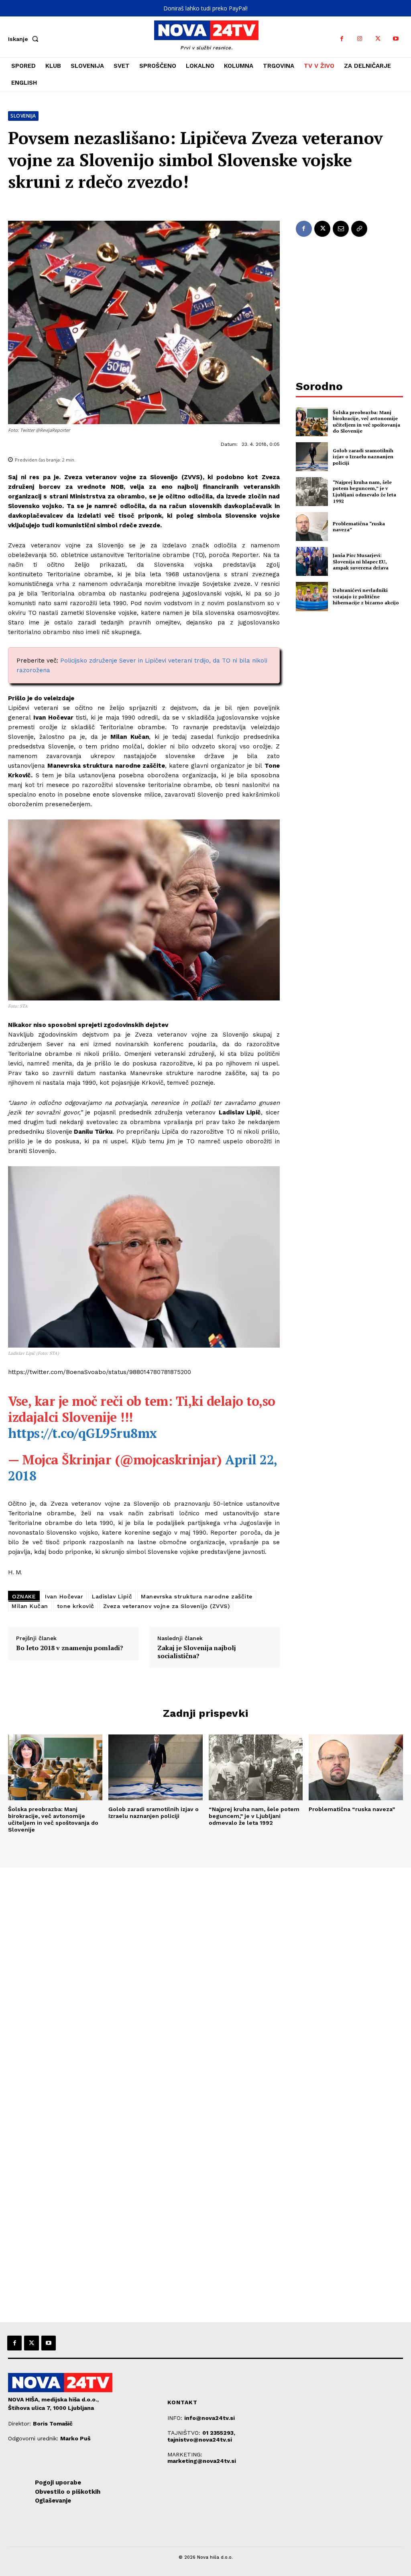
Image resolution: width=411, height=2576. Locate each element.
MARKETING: (185, 2454)
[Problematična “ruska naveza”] (312, 527)
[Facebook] (342, 39)
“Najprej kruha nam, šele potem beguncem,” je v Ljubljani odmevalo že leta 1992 (364, 492)
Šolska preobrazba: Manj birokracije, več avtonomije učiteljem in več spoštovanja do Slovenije (366, 422)
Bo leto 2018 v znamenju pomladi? (70, 1648)
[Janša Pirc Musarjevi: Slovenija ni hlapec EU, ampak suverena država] (312, 561)
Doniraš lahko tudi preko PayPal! (205, 8)
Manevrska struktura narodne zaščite (197, 1596)
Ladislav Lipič (112, 1596)
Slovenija (23, 116)
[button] (25, 39)
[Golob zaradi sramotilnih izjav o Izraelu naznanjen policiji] (312, 457)
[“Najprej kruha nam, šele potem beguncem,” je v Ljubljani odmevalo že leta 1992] (312, 492)
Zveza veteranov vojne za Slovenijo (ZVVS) (167, 1606)
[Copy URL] (359, 229)
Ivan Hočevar (64, 1596)
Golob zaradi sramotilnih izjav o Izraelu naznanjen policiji (363, 457)
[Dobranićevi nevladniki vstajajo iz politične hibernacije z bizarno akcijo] (312, 596)
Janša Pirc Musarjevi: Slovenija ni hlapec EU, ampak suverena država (361, 561)
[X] (378, 39)
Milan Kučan (30, 1606)
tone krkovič (76, 1606)
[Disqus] (205, 1976)
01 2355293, (219, 2433)
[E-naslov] (341, 229)
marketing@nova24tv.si (202, 2461)
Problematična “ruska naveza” (359, 527)
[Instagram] (360, 39)
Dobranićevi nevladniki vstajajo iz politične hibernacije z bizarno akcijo (366, 596)
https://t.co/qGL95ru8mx (82, 1433)
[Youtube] (396, 39)
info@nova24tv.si (210, 2418)
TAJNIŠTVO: (185, 2433)
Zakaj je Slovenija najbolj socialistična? (197, 1652)
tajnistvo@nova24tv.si (200, 2440)
